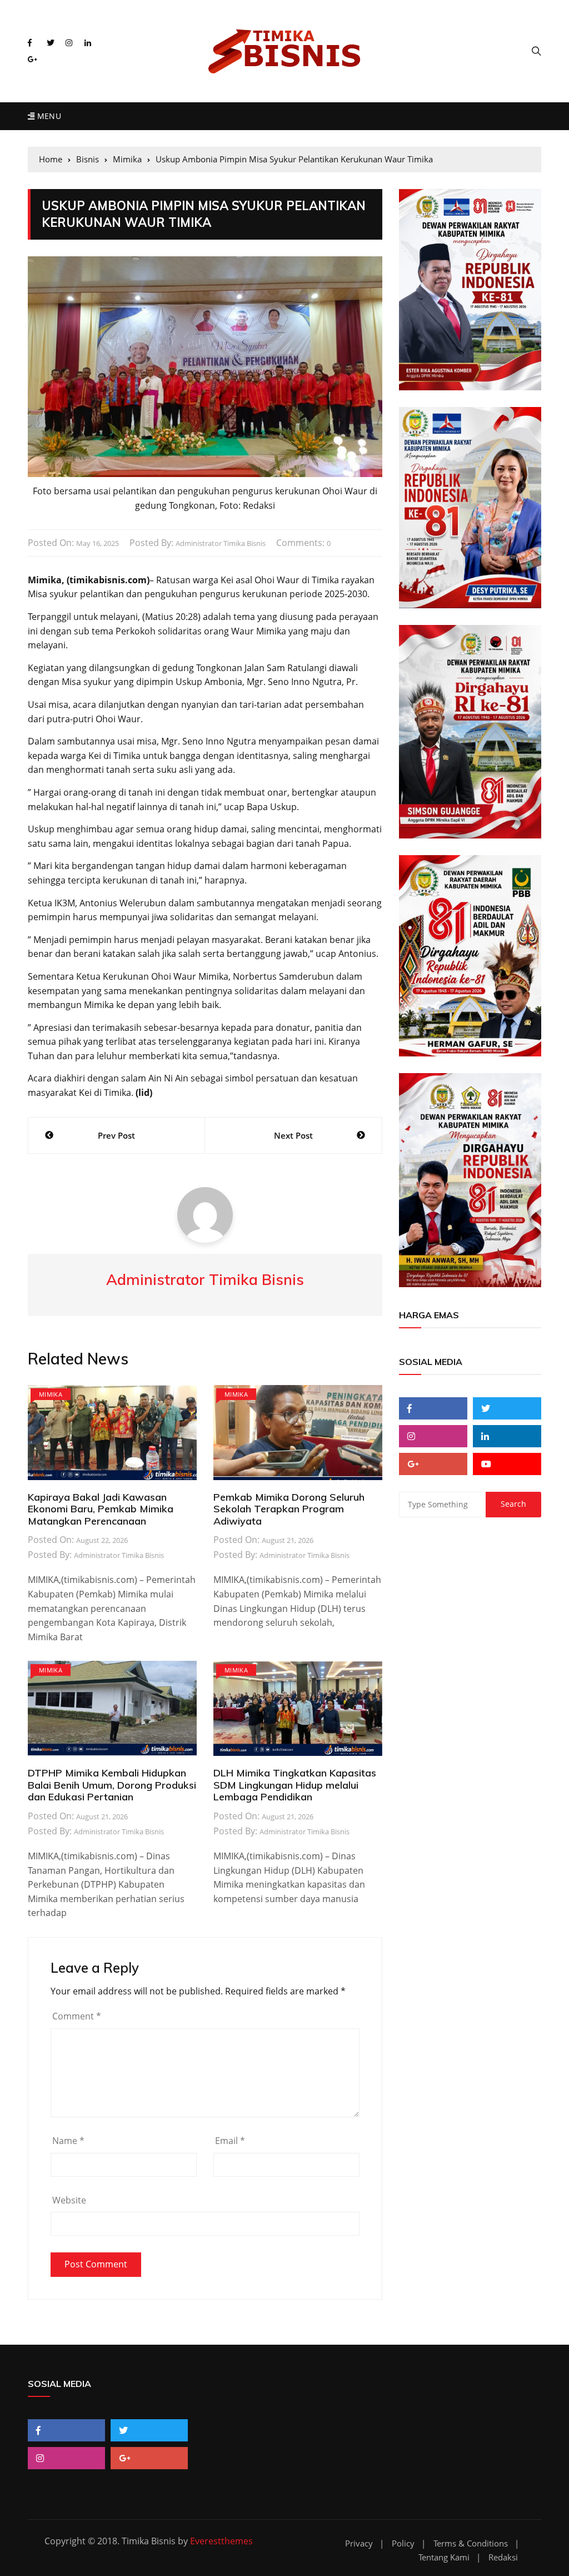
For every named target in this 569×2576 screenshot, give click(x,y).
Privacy (359, 2543)
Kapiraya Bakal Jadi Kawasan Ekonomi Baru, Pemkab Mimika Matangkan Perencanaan (101, 1509)
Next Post (293, 1135)
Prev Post (116, 1135)
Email (230, 2141)
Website (69, 2200)
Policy (403, 2543)
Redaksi (503, 2557)
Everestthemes (221, 2541)
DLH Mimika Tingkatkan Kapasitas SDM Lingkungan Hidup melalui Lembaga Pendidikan (295, 1785)
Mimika (51, 1394)
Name (68, 2141)
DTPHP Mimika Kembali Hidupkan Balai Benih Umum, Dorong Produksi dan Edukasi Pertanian (112, 1785)
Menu (48, 116)
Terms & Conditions (471, 2543)
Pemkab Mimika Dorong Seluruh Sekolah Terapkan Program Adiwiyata (289, 1509)
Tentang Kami (444, 2557)
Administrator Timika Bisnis (221, 543)
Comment (77, 2016)
